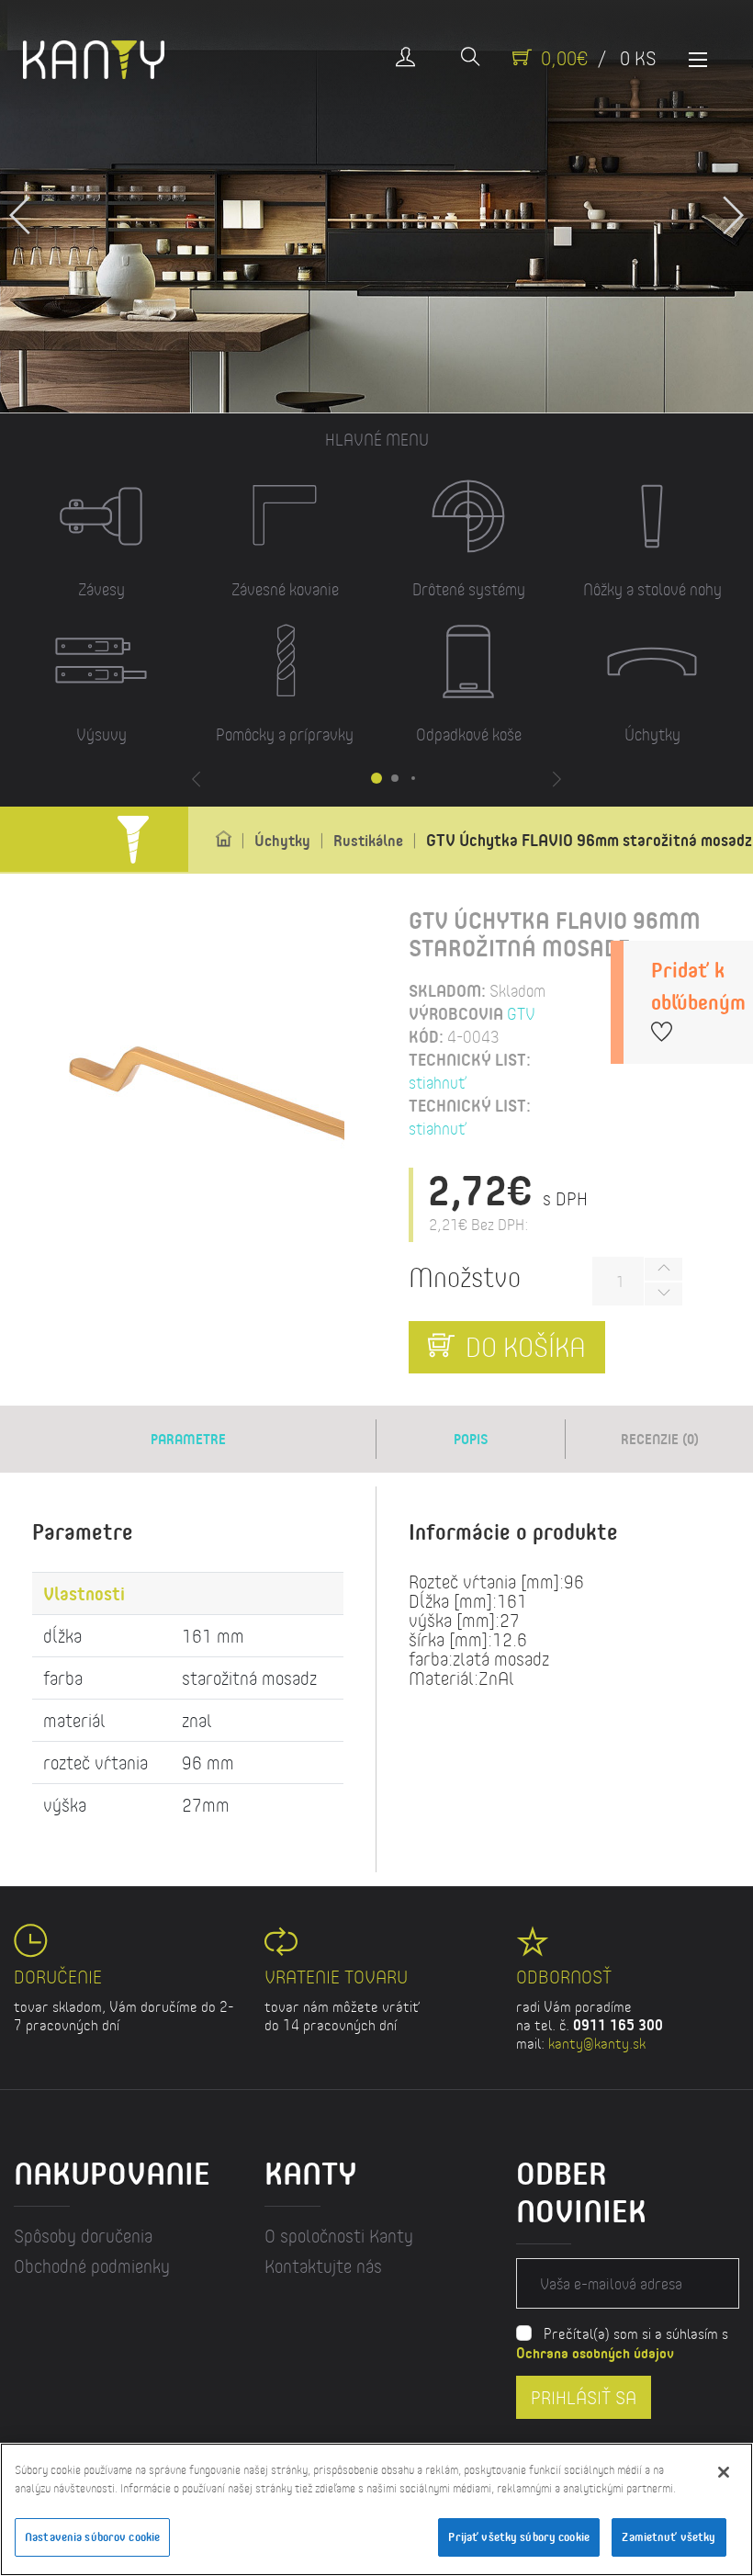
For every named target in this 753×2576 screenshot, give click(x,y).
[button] (732, 207)
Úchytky (282, 840)
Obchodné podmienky (92, 2266)
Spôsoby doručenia (83, 2236)
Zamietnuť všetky (669, 2536)
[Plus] (663, 1269)
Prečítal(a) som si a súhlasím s (622, 2343)
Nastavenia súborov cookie (92, 2536)
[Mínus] (663, 1294)
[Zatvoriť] (724, 2472)
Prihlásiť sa (584, 2396)
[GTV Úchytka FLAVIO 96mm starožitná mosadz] (253, 1126)
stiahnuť (438, 1082)
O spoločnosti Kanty (339, 2236)
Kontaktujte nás (323, 2266)
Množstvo (465, 1277)
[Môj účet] (405, 58)
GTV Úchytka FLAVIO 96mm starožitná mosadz (589, 840)
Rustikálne (368, 840)
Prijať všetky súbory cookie (519, 2536)
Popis (471, 1439)
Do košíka (523, 1347)
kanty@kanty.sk (597, 2043)
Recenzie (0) (660, 1439)
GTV (521, 1013)
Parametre (188, 1439)
